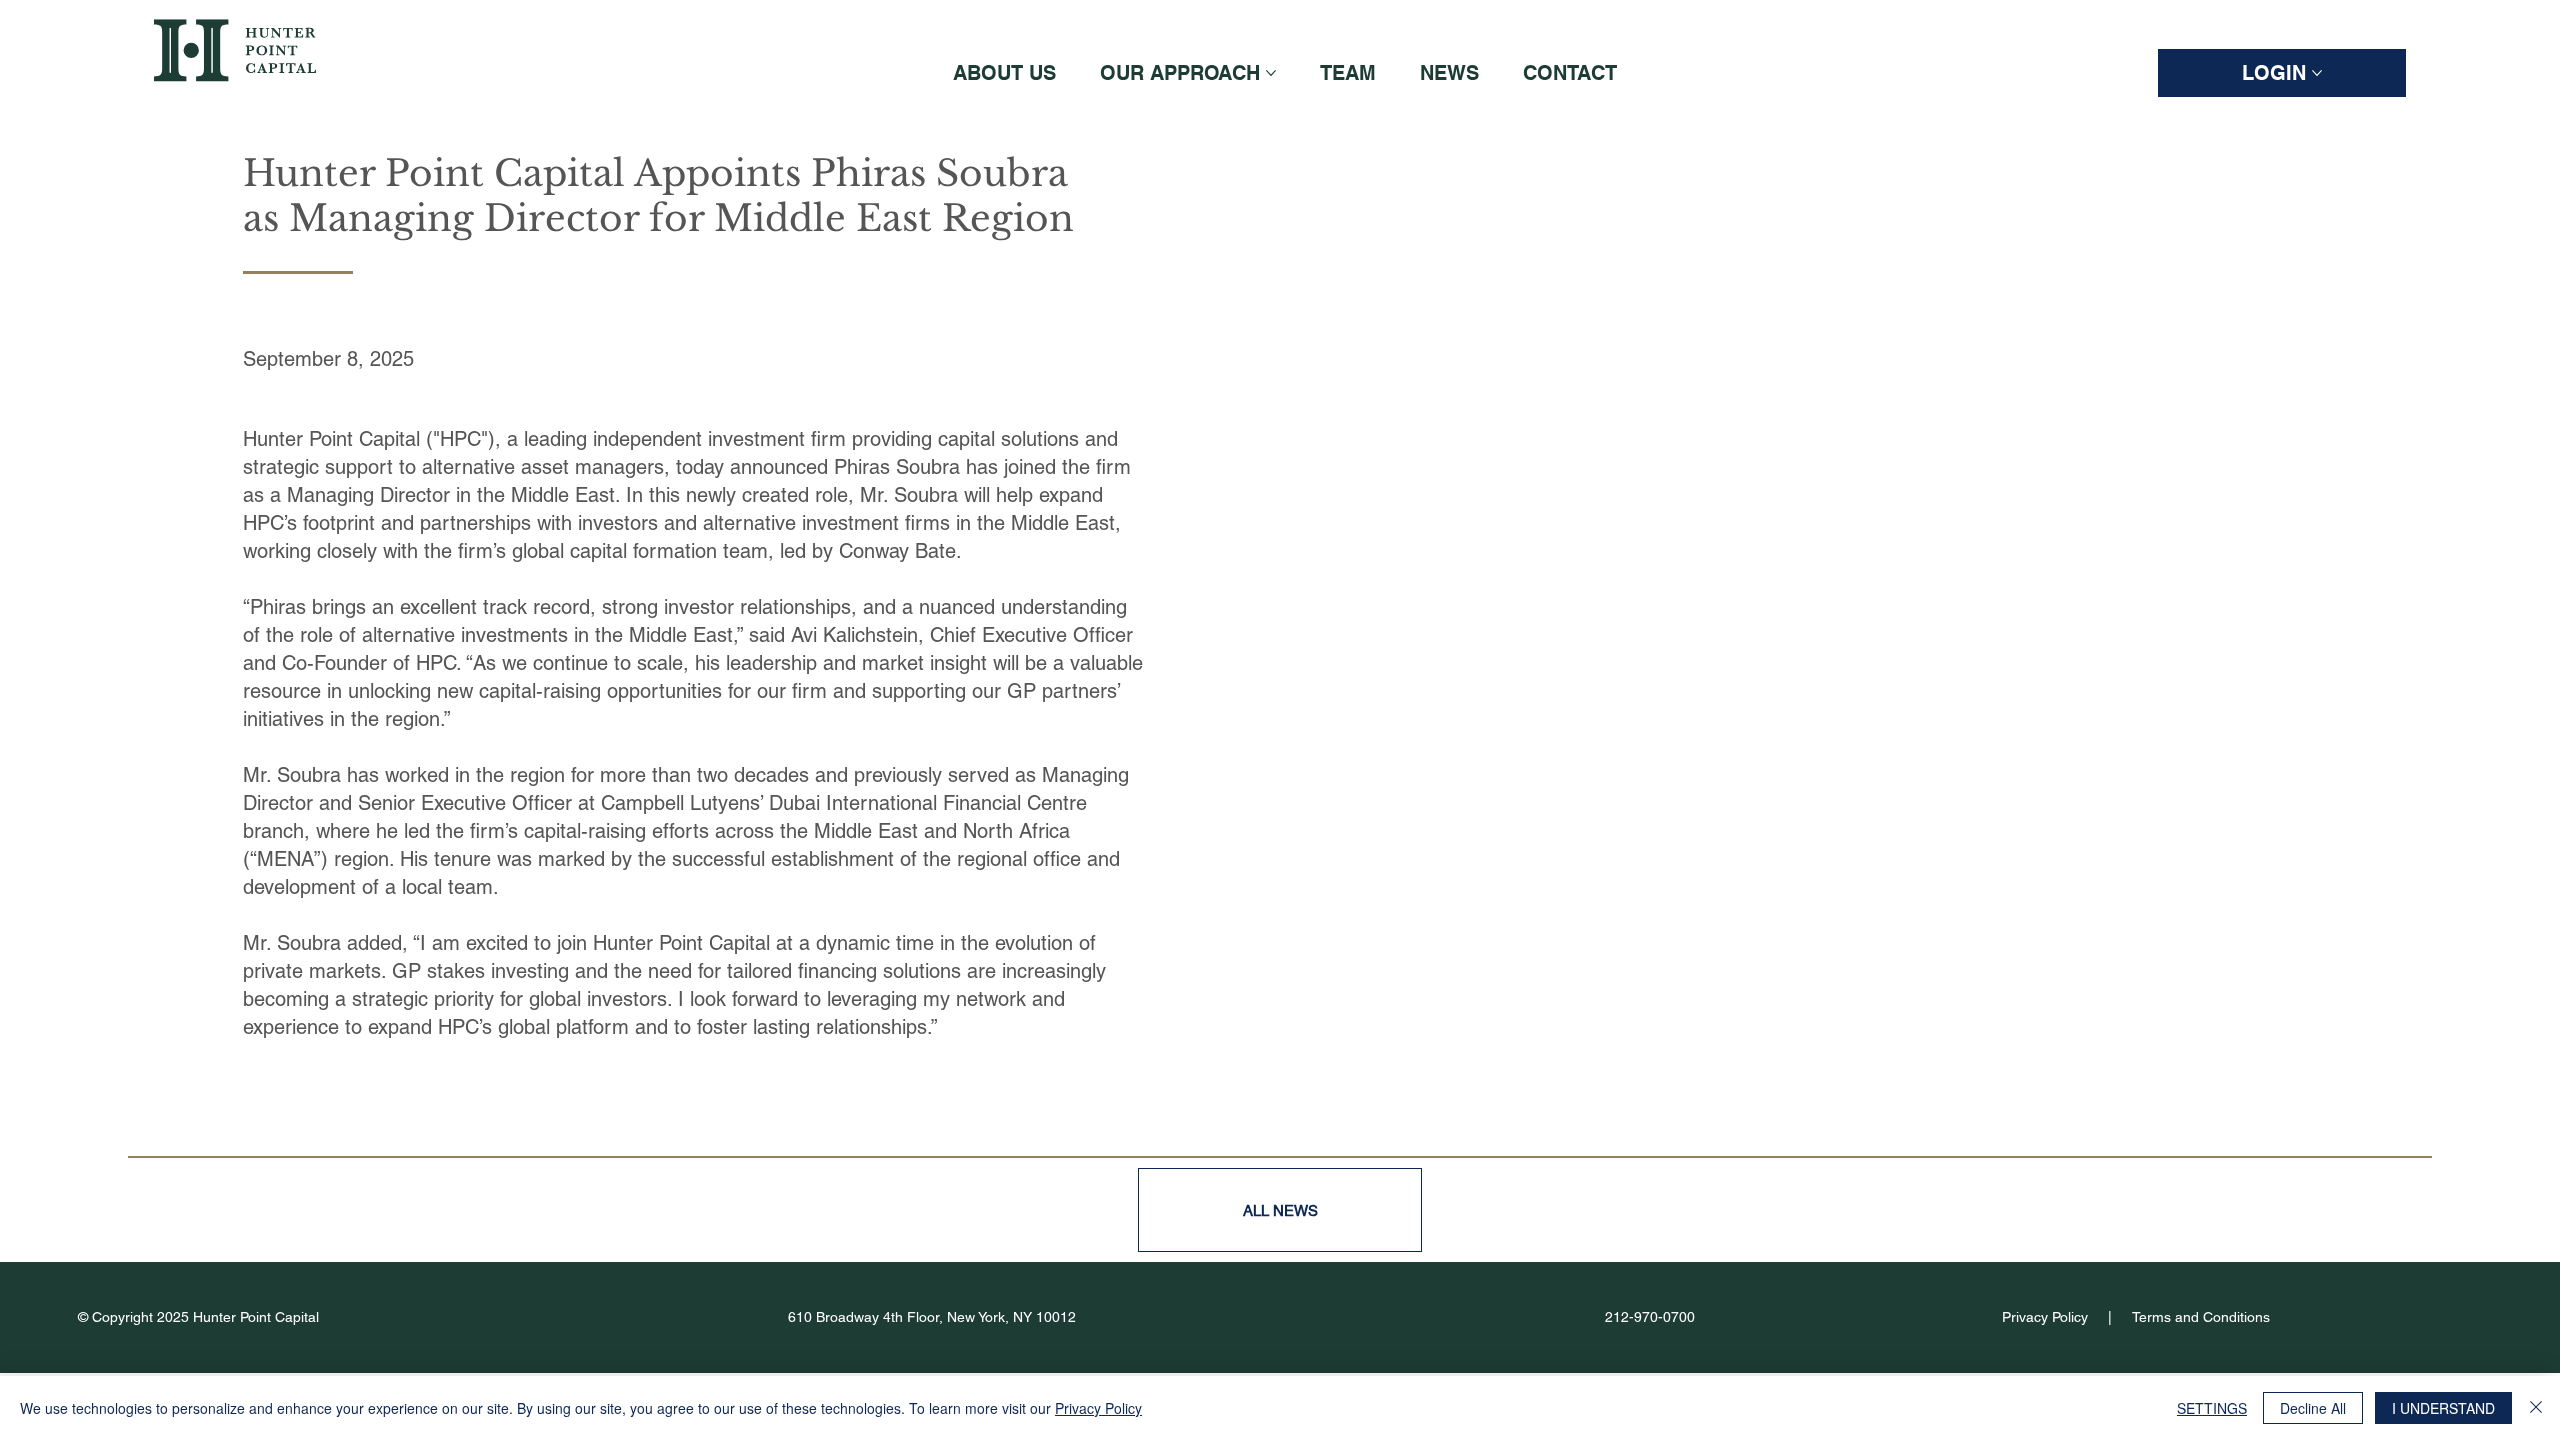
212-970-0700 (1650, 1317)
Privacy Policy (2045, 1317)
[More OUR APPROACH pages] (1271, 73)
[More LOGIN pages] (2317, 73)
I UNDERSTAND (2443, 1408)
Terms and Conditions (2201, 1317)
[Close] (2536, 1408)
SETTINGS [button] (2212, 1408)
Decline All (2313, 1408)
